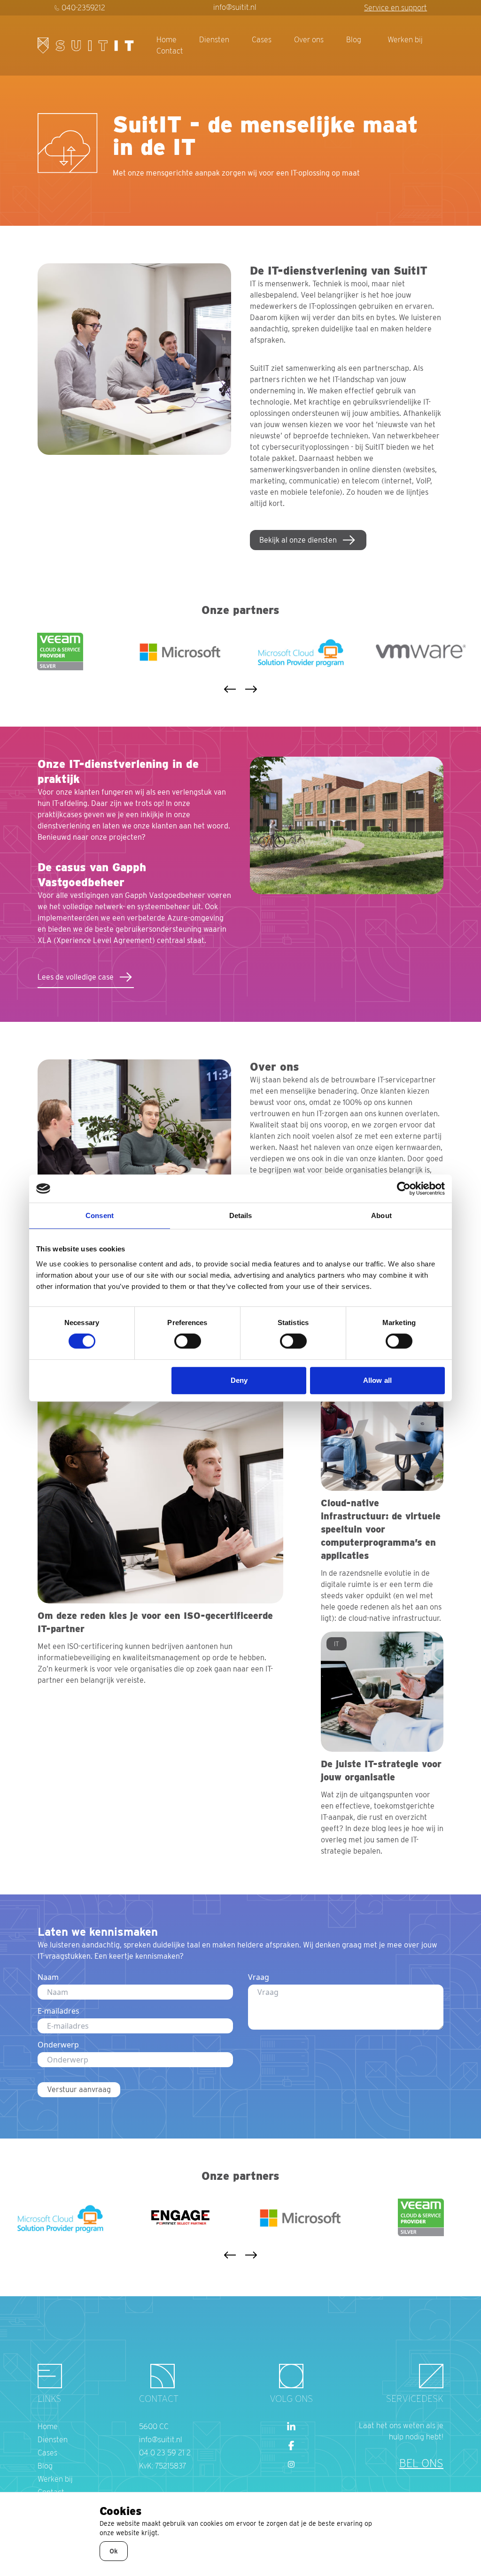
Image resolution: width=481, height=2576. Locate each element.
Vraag (259, 1977)
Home (167, 40)
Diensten (214, 40)
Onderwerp (58, 2045)
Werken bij (405, 40)
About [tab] (381, 1215)
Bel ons (421, 2463)
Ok (114, 2551)
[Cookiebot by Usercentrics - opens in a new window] (404, 1188)
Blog (354, 40)
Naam (48, 1977)
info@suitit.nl (235, 7)
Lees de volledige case (76, 977)
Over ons (309, 40)
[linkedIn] (291, 2427)
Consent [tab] (100, 1215)
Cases (262, 40)
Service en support (396, 8)
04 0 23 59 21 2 (165, 2453)
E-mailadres (58, 2011)
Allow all (377, 1380)
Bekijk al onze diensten (298, 540)
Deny (239, 1380)
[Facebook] (291, 2446)
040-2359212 (83, 8)
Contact (170, 51)
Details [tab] (241, 1215)
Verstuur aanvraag (79, 2089)
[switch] (188, 1341)
